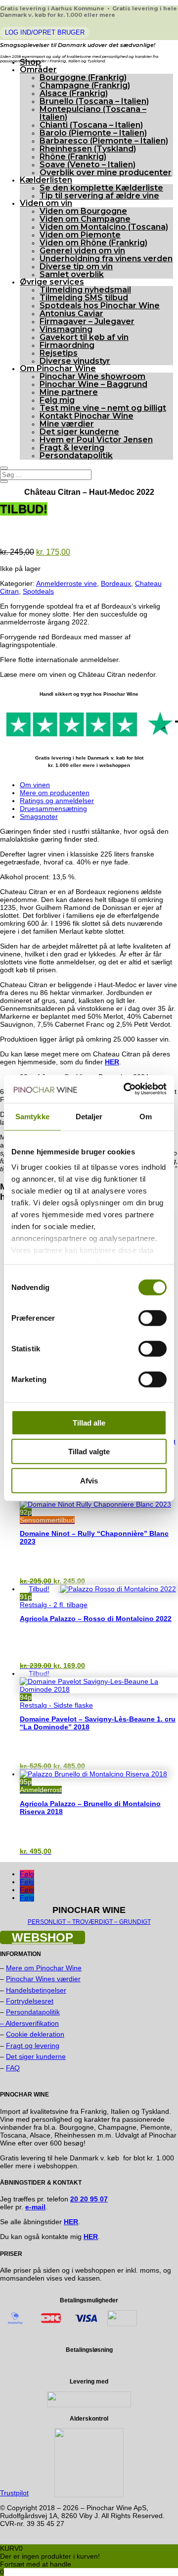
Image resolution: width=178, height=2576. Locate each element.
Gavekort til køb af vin (84, 337)
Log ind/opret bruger (45, 32)
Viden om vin (46, 203)
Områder (38, 70)
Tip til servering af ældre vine (99, 196)
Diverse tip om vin (76, 266)
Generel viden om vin (82, 251)
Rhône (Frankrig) (73, 157)
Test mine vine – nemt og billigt (103, 408)
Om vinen (35, 785)
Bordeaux (116, 583)
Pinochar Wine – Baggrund (93, 384)
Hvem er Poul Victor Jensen (96, 440)
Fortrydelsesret (30, 2001)
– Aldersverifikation (29, 2023)
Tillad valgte (89, 1452)
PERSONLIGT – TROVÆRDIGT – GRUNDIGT (89, 1922)
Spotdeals (38, 591)
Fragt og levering (33, 2046)
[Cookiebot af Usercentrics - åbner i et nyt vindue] (126, 1089)
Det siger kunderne (79, 432)
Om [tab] (146, 1116)
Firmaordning (67, 345)
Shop (30, 62)
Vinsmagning (66, 329)
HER (91, 2237)
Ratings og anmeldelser (57, 801)
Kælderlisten (46, 180)
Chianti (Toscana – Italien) (91, 125)
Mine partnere (69, 392)
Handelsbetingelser (36, 1990)
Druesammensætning (53, 809)
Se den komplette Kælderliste (101, 188)
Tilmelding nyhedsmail (85, 290)
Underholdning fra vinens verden (106, 259)
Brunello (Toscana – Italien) (94, 101)
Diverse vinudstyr (75, 361)
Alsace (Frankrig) (74, 93)
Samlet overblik (72, 274)
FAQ (13, 2068)
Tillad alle (89, 1422)
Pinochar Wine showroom (92, 376)
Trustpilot (14, 2493)
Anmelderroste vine (67, 583)
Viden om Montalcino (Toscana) (104, 227)
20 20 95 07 (89, 2199)
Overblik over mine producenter (106, 172)
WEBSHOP (43, 1937)
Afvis (89, 1480)
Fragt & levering (72, 448)
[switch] (153, 1318)
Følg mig (57, 400)
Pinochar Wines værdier (43, 1979)
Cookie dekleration (35, 2034)
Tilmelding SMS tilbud (84, 298)
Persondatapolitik (76, 455)
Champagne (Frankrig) (85, 85)
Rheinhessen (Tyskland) (88, 149)
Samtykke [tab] (32, 1116)
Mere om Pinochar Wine (44, 1968)
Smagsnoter (39, 816)
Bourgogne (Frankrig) (83, 77)
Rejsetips (59, 353)
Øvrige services (52, 282)
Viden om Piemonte (80, 235)
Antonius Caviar (71, 313)
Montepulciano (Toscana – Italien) (93, 113)
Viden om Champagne (85, 219)
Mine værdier (67, 424)
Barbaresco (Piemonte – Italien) (104, 141)
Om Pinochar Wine (58, 368)
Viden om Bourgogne (83, 211)
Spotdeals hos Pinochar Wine (100, 306)
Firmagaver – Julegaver (87, 321)
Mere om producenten (55, 793)
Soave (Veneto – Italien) (88, 165)
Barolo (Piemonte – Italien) (93, 133)
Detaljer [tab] (89, 1116)
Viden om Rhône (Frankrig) (93, 243)
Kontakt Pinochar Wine (87, 416)
